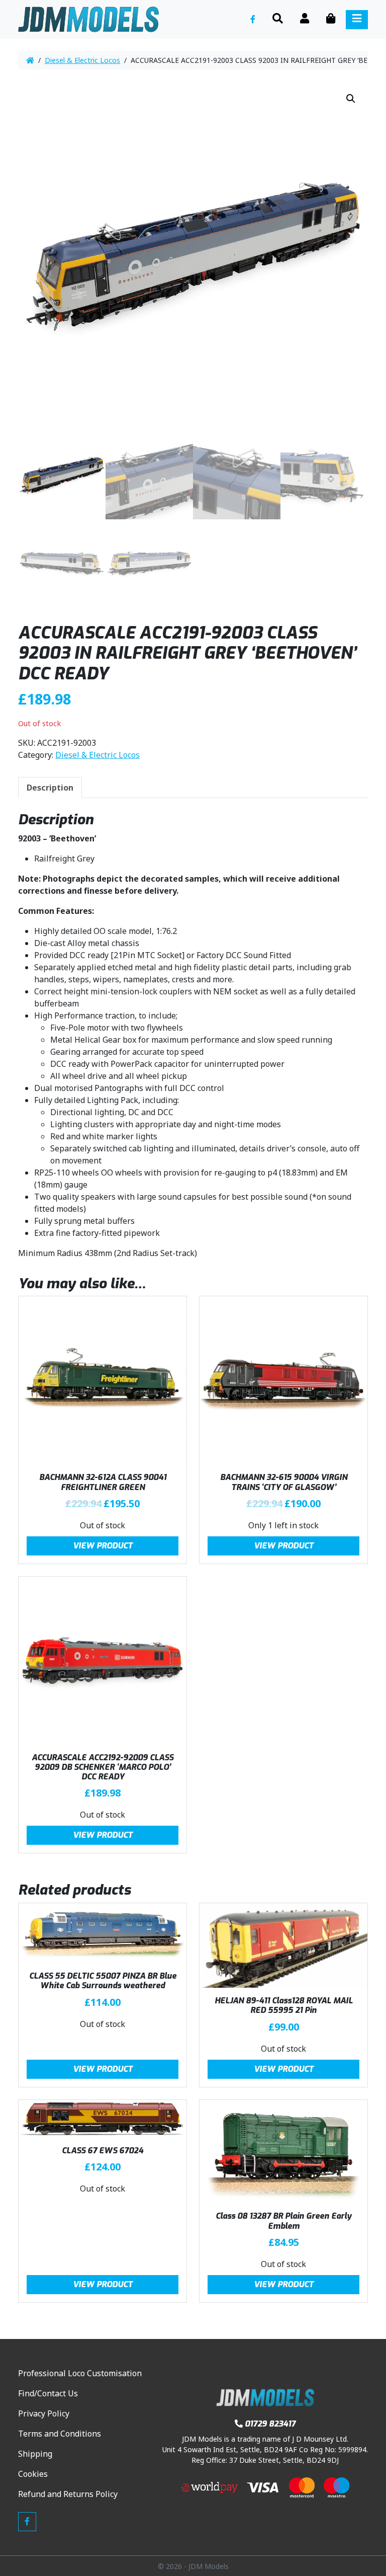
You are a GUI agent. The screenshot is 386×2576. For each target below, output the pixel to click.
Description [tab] (50, 788)
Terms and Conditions (60, 2434)
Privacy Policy (44, 2413)
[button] (351, 99)
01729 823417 (270, 2424)
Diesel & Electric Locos (82, 60)
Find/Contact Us (48, 2393)
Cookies (33, 2474)
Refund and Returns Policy (68, 2494)
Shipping (35, 2454)
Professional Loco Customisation (80, 2373)
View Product (103, 1546)
